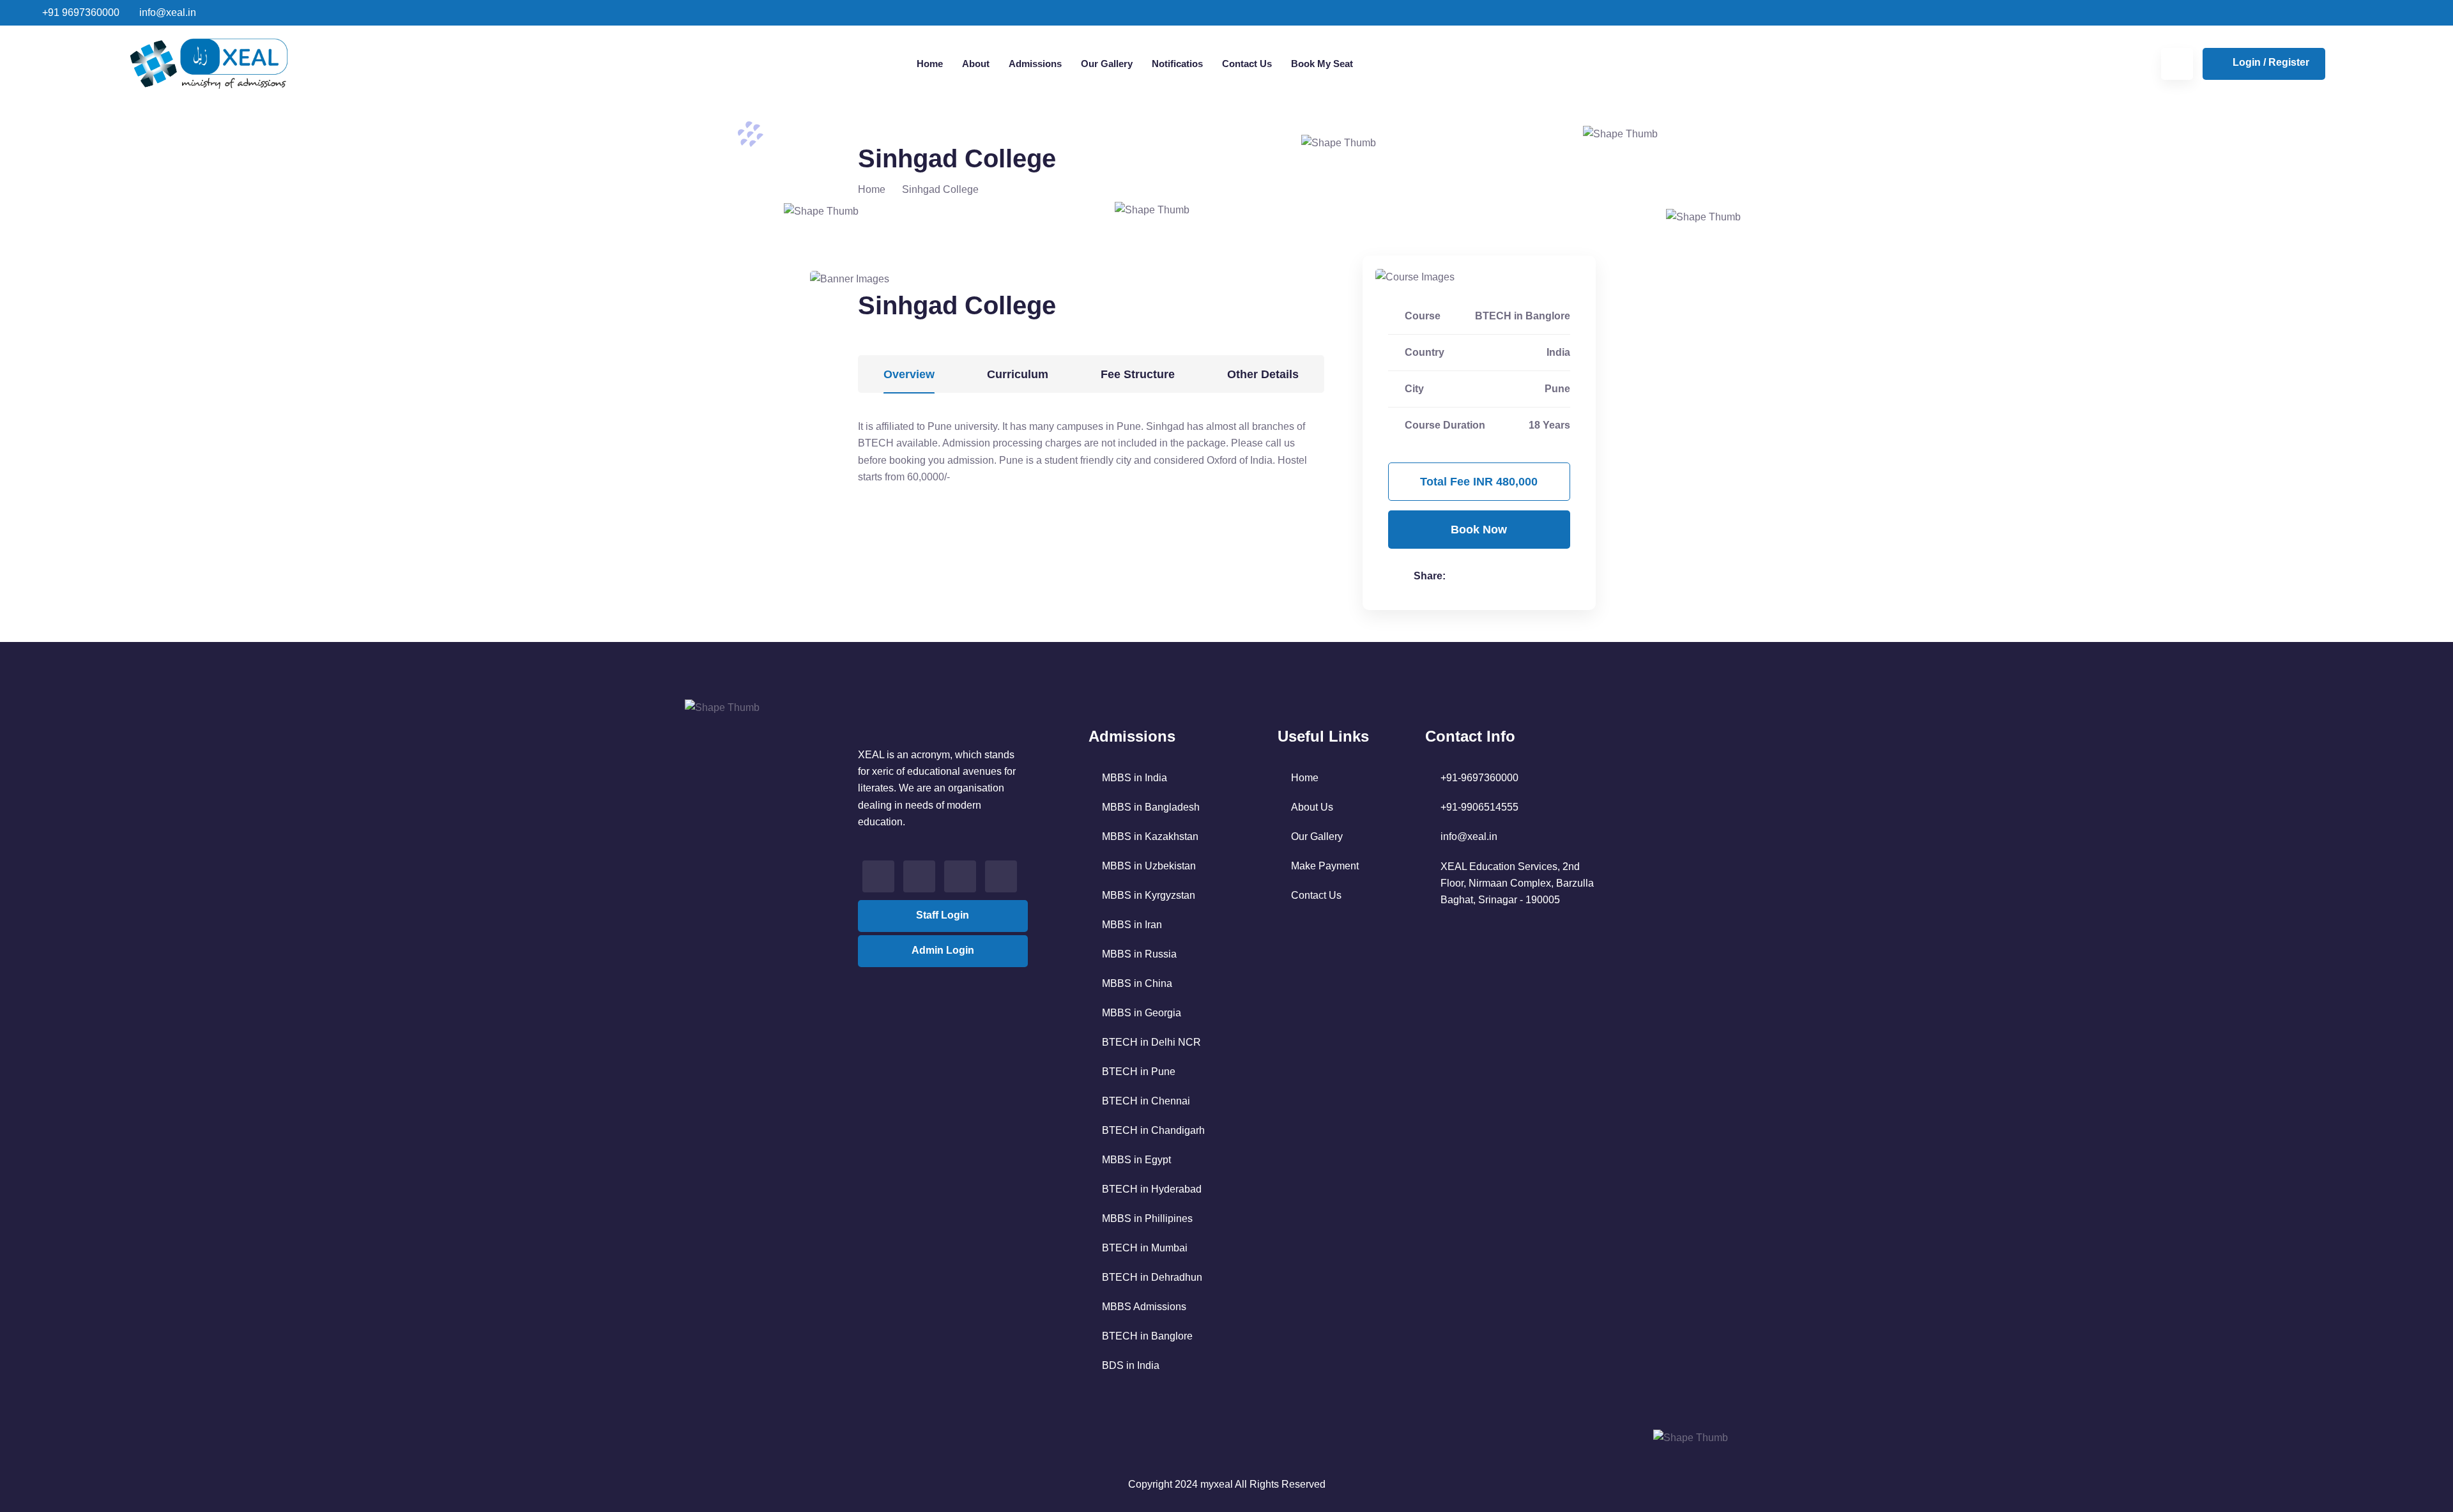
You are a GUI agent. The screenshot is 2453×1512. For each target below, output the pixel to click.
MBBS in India (1135, 778)
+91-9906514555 (1479, 807)
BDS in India (1131, 1365)
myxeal (1217, 1484)
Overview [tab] (909, 374)
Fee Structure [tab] (1138, 374)
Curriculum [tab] (1018, 374)
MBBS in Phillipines (1147, 1218)
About (976, 64)
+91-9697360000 (1479, 778)
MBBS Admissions (1144, 1307)
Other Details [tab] (1263, 374)
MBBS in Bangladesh (1151, 807)
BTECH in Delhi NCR (1151, 1042)
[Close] (2437, 17)
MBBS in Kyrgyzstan (1149, 895)
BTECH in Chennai (1146, 1101)
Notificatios (1177, 64)
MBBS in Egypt (1136, 1160)
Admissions (1035, 64)
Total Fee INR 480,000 (1479, 482)
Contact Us (1247, 64)
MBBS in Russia (1139, 954)
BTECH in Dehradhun (1152, 1277)
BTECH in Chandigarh (1153, 1130)
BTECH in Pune (1139, 1072)
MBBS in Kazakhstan (1150, 836)
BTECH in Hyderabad (1152, 1189)
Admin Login (943, 950)
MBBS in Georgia (1142, 1013)
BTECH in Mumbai (1145, 1248)
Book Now (1479, 530)
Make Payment (1325, 866)
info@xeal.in (166, 12)
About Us (1312, 807)
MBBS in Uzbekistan (1149, 866)
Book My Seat (1322, 64)
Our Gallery (1107, 64)
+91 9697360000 (80, 12)
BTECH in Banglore (1147, 1336)
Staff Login (943, 915)
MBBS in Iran (1132, 925)
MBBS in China (1137, 983)
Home (930, 64)
